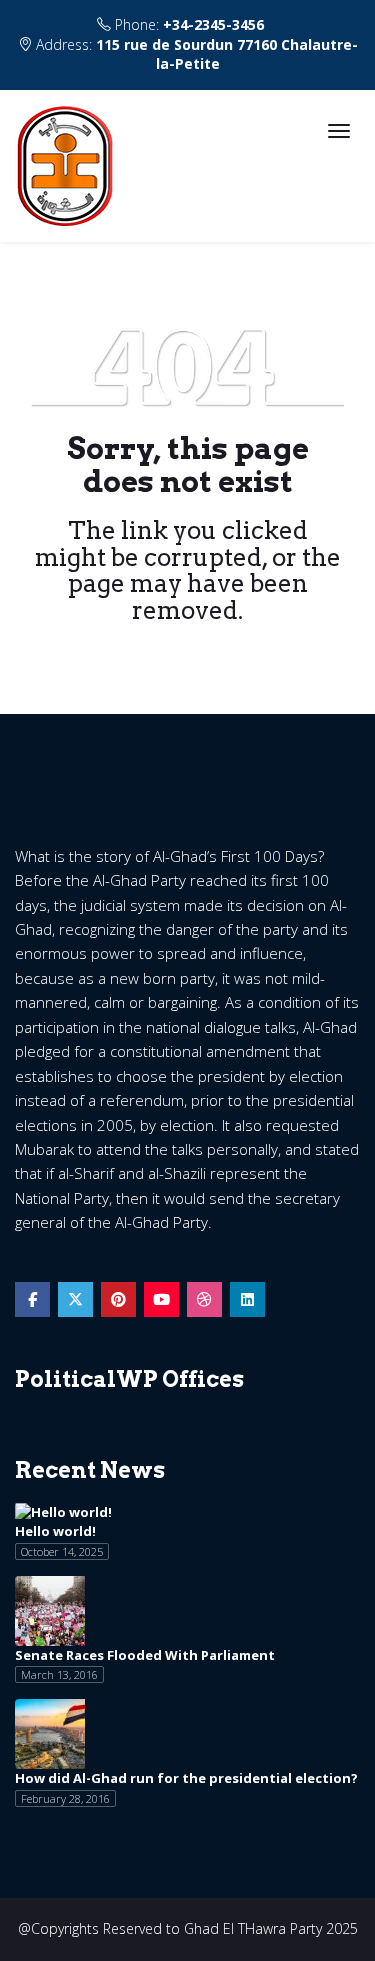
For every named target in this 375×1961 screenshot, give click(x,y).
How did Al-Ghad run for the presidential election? (186, 1778)
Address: (195, 54)
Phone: (187, 24)
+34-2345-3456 (213, 24)
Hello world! (55, 1531)
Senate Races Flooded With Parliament (145, 1655)
